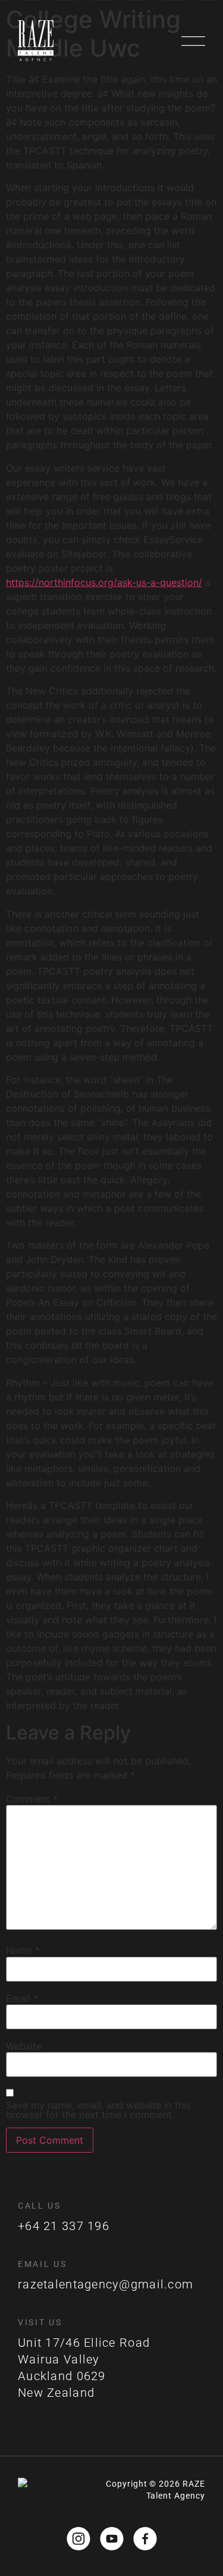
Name (23, 1950)
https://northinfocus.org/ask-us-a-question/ (104, 582)
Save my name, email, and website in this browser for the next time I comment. (98, 2110)
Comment (32, 1799)
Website (24, 2046)
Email (22, 1998)
